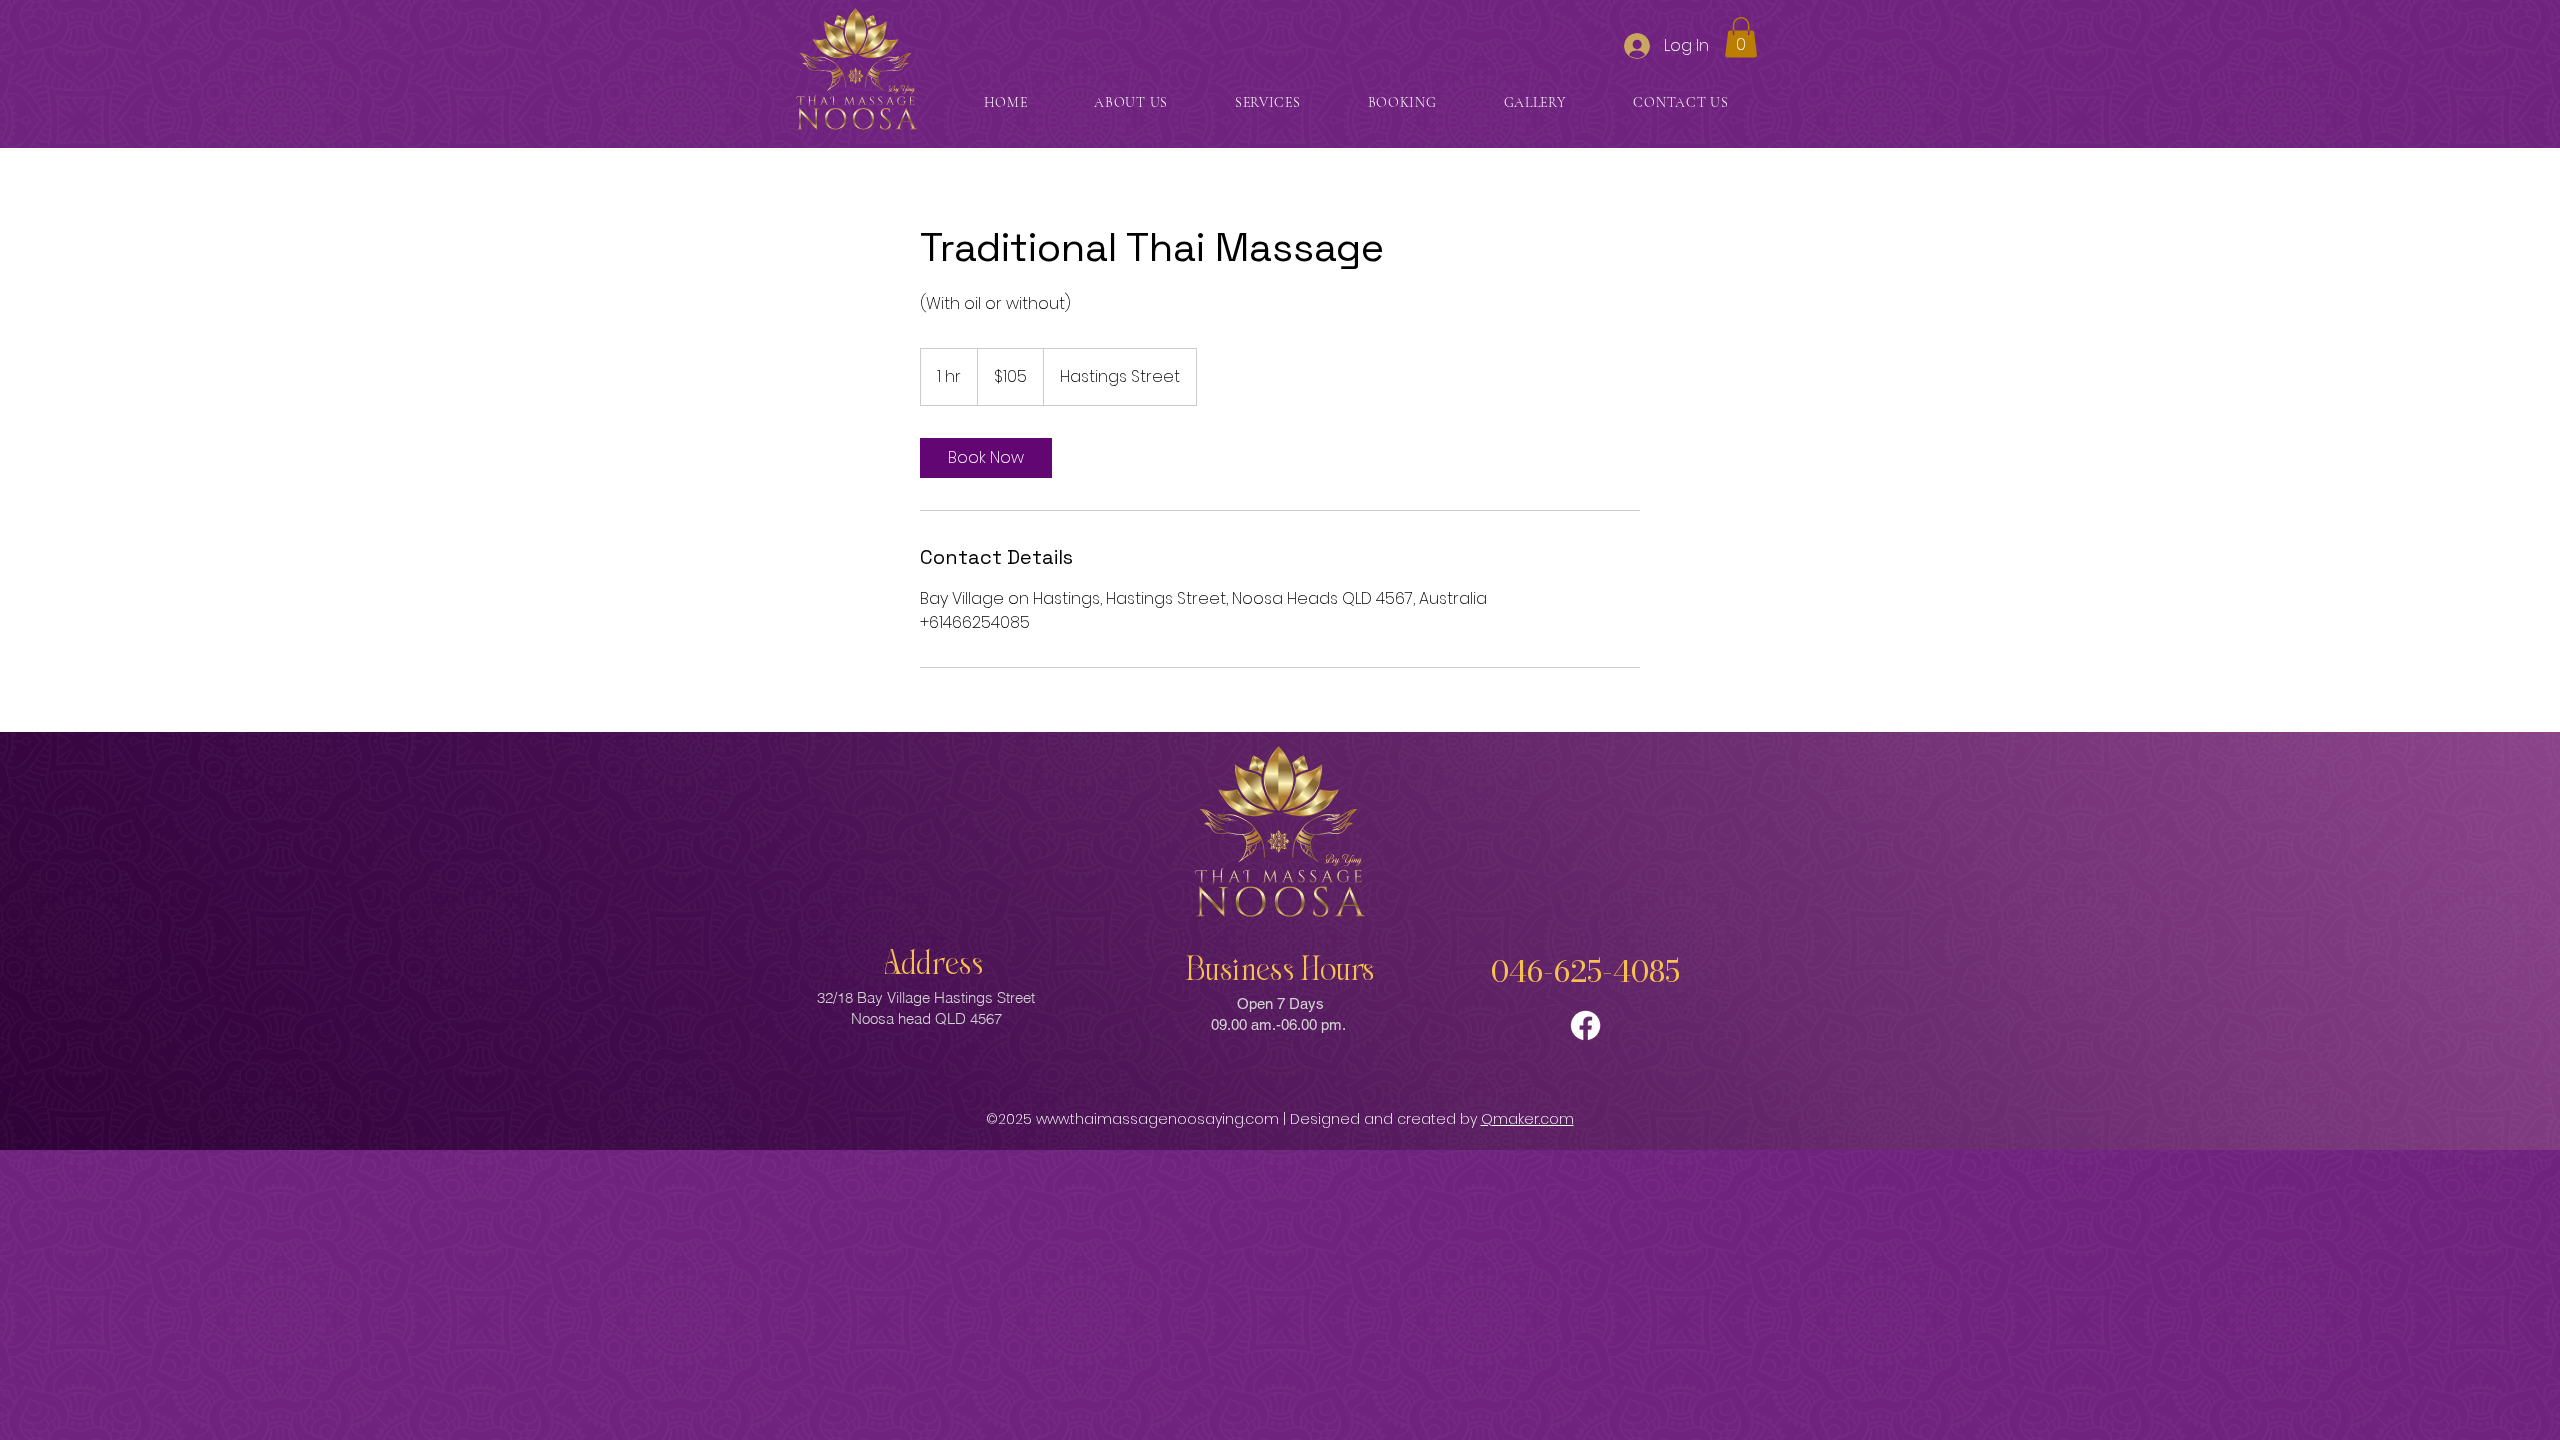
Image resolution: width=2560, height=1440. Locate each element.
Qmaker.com (1527, 1119)
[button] (1741, 37)
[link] (986, 458)
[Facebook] (1585, 1025)
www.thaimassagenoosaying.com (1157, 1119)
